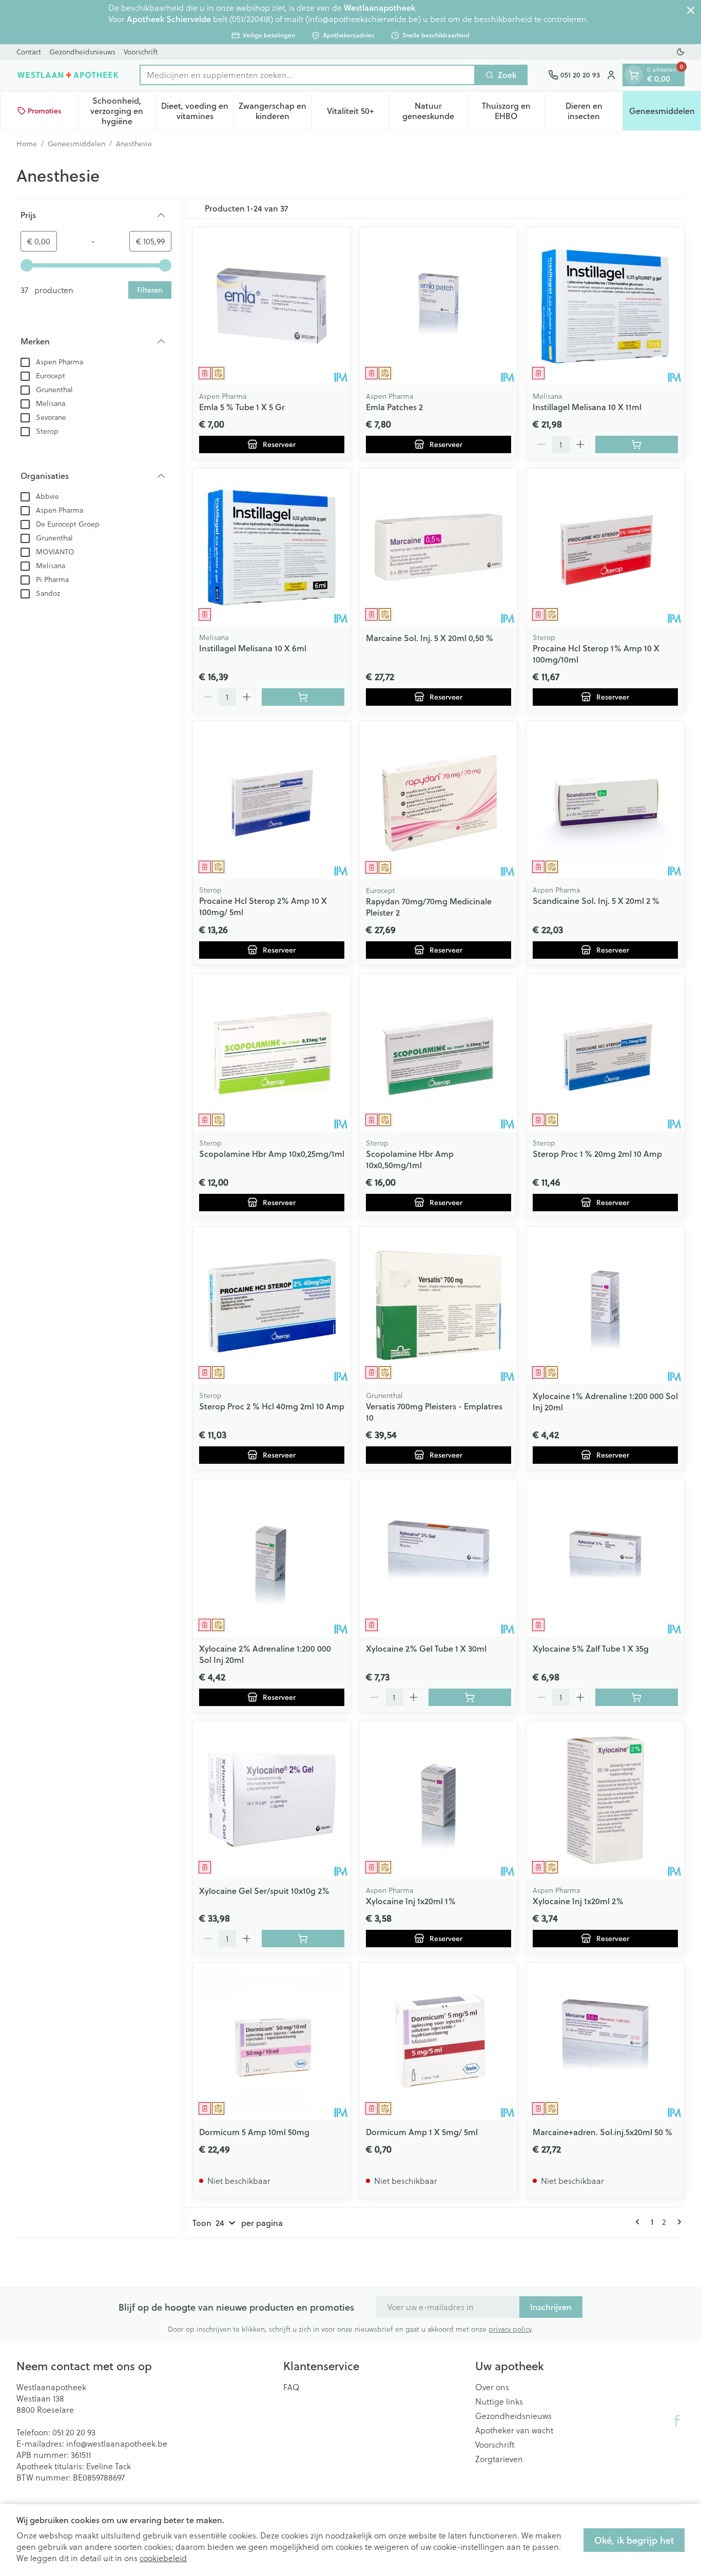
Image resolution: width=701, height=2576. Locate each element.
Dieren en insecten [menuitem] (594, 111)
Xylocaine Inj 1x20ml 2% (578, 1901)
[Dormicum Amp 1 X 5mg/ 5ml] (439, 2041)
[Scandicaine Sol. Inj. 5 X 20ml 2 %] (605, 800)
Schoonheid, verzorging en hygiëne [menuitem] (123, 111)
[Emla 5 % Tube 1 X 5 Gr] (272, 306)
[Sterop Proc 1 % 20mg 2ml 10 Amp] (605, 1053)
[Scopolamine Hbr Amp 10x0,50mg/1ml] (439, 1053)
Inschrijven (551, 2307)
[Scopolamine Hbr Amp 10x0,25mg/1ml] (272, 1053)
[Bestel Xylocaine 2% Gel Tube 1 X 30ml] (470, 1697)
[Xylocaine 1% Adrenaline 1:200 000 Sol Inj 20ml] (605, 1305)
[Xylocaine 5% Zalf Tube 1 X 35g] (605, 1558)
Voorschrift (141, 52)
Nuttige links (499, 2401)
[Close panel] (691, 10)
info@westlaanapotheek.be (117, 2444)
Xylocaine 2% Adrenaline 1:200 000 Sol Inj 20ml (265, 1654)
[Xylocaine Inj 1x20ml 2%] (605, 1800)
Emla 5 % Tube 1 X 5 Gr (242, 407)
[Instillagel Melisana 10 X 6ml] (272, 547)
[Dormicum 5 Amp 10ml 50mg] (272, 2041)
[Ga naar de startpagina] (68, 75)
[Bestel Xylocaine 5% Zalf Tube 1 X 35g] (637, 1697)
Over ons (492, 2387)
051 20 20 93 (74, 2432)
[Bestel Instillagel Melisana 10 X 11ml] (637, 444)
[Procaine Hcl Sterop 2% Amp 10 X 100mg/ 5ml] (272, 800)
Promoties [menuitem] (44, 111)
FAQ (291, 2387)
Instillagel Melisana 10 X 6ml (253, 648)
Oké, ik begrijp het (634, 2540)
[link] (639, 2222)
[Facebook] (677, 2421)
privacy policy (510, 2329)
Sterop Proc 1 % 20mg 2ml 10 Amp (597, 1154)
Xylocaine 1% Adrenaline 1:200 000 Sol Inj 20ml (605, 1401)
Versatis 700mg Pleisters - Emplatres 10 (434, 1412)
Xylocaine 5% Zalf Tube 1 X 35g (591, 1648)
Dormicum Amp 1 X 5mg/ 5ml (422, 2132)
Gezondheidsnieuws (82, 52)
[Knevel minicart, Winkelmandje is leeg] (634, 75)
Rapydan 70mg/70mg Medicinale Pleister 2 (429, 907)
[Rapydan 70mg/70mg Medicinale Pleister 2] (439, 800)
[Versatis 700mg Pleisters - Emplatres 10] (439, 1305)
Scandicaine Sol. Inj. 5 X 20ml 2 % (596, 900)
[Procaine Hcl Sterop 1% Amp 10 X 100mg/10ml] (605, 547)
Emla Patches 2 (394, 407)
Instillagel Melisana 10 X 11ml (587, 407)
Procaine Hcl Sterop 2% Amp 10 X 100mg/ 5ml (263, 906)
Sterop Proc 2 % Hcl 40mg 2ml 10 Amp (272, 1406)
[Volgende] (677, 2222)
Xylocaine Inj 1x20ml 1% (411, 1901)
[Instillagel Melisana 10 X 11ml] (605, 306)
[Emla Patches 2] (439, 306)
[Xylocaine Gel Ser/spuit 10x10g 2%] (272, 1800)
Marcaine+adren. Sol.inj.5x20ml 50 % (602, 2132)
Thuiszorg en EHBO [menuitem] (513, 111)
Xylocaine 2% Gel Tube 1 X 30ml (426, 1648)
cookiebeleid (163, 2558)
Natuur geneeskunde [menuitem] (435, 111)
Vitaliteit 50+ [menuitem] (358, 113)
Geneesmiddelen (76, 144)
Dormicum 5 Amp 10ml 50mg (254, 2132)
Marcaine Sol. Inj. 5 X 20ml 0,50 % (430, 638)
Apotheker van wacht (514, 2430)
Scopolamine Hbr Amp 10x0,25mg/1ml (272, 1154)
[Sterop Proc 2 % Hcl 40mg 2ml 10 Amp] (272, 1305)
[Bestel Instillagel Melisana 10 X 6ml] (303, 697)
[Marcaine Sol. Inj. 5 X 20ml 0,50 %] (439, 547)
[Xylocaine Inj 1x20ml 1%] (439, 1800)
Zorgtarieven (499, 2459)
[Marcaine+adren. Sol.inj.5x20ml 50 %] (605, 2041)
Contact (29, 52)
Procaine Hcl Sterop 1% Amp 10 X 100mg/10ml (596, 654)
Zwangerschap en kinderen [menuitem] (275, 111)
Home (27, 144)
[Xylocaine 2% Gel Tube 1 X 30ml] (439, 1558)
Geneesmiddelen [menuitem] (665, 113)
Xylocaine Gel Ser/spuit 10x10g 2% (264, 1891)
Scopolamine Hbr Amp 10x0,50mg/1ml (410, 1159)
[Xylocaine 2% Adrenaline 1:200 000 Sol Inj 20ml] (272, 1558)
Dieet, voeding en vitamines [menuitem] (197, 111)
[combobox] (307, 75)
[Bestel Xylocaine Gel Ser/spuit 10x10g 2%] (303, 1939)
